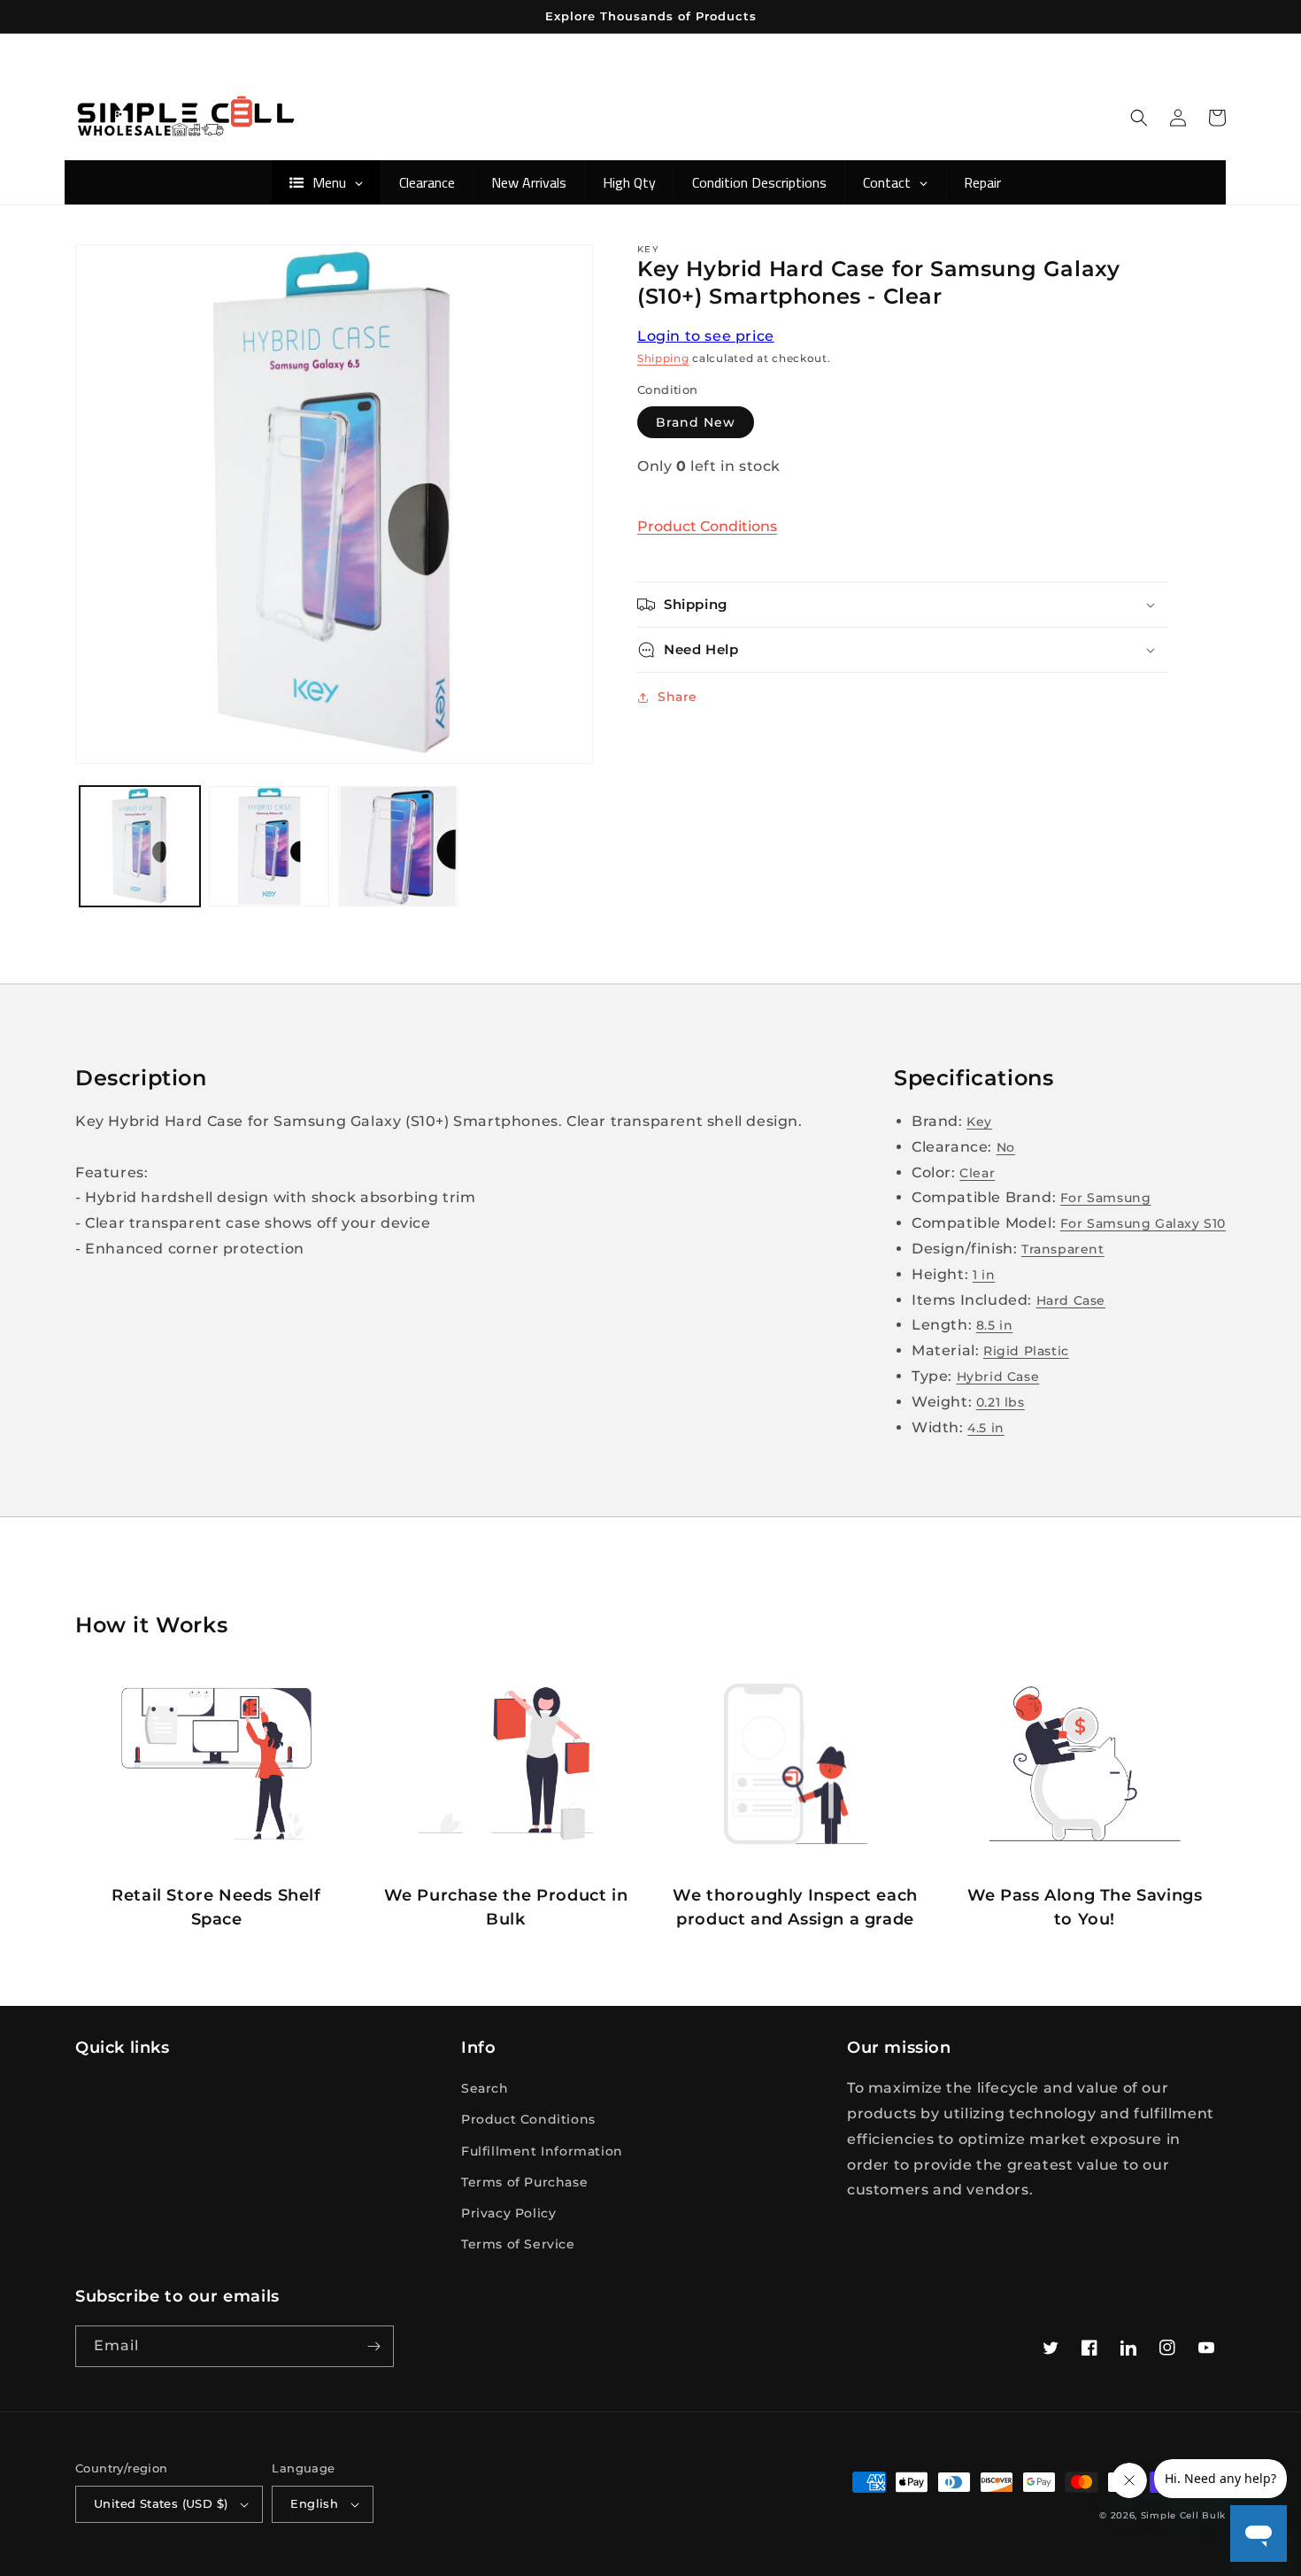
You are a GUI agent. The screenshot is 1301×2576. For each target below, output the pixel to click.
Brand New (696, 422)
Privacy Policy (508, 2213)
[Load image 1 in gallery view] (140, 846)
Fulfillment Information (542, 2151)
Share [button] (677, 697)
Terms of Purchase (524, 2182)
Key (979, 1122)
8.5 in (995, 1325)
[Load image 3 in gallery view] (398, 846)
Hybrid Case (998, 1377)
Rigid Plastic (1026, 1351)
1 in (984, 1275)
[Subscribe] (373, 2346)
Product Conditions (707, 526)
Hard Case (1071, 1300)
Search (485, 2088)
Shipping (663, 358)
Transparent (1063, 1249)
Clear (977, 1173)
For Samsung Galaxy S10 (1143, 1223)
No (1006, 1147)
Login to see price (706, 336)
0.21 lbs (1001, 1402)
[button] (1139, 118)
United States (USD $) (161, 2503)
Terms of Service (518, 2244)
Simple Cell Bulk (1183, 2515)
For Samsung (1106, 1198)
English (314, 2503)
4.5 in (986, 1428)
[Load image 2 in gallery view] (269, 846)
